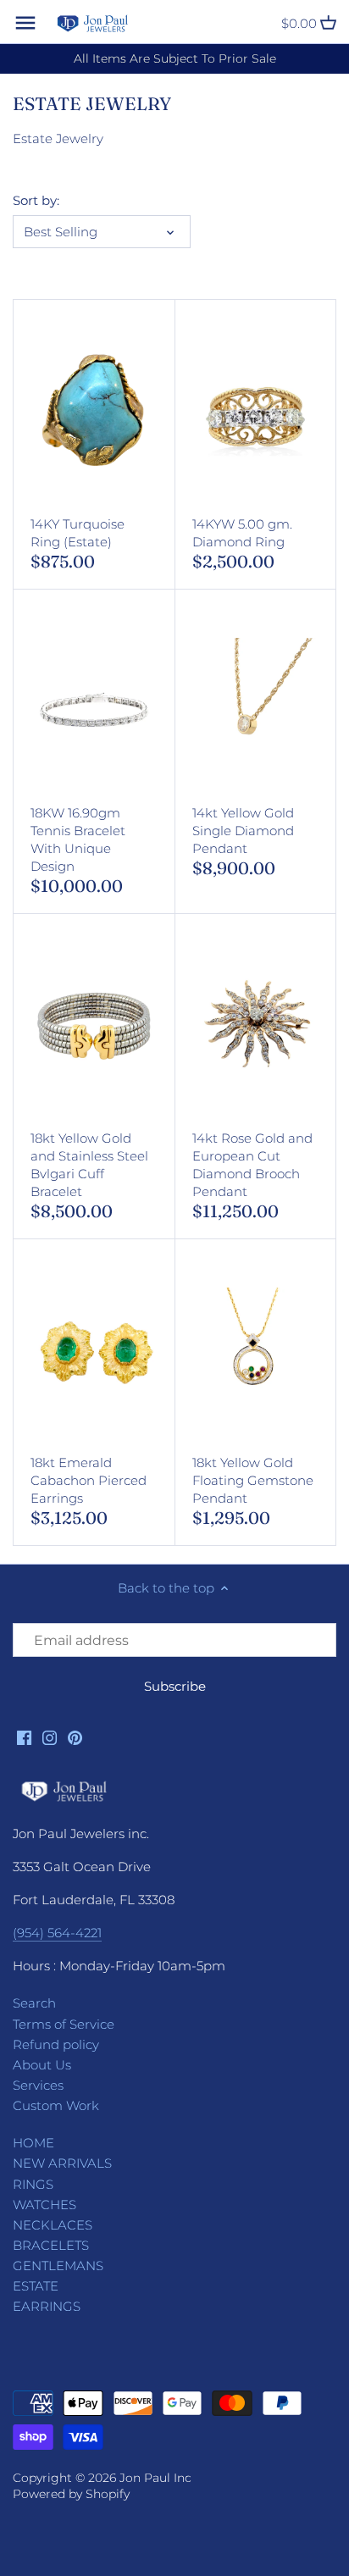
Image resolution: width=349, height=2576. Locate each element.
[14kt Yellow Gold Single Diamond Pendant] (256, 701)
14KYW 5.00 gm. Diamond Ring (242, 533)
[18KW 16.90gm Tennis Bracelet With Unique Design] (94, 701)
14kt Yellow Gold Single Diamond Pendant (243, 831)
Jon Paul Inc (155, 2478)
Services (38, 2085)
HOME (33, 2143)
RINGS (33, 2184)
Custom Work (56, 2105)
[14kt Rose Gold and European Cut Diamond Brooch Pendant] (256, 1026)
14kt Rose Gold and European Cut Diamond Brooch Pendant (252, 1165)
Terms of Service (64, 2024)
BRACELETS (51, 2245)
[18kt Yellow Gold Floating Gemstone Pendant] (256, 1351)
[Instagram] (50, 1736)
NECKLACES (53, 2225)
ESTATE (36, 2286)
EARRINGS (47, 2306)
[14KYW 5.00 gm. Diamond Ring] (256, 412)
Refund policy (56, 2044)
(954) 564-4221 (57, 1933)
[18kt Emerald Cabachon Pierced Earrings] (94, 1351)
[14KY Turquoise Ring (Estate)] (94, 412)
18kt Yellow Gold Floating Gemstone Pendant (253, 1480)
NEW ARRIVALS (62, 2163)
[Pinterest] (75, 1736)
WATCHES (44, 2205)
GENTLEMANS (58, 2266)
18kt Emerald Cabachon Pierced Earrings (89, 1480)
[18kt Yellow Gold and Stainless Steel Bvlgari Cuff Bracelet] (94, 1026)
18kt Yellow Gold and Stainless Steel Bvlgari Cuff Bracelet (89, 1165)
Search (34, 2003)
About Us (42, 2065)
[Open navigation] (25, 23)
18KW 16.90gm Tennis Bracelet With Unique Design (78, 839)
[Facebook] (24, 1736)
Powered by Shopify (71, 2494)
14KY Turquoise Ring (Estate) (78, 533)
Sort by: (36, 201)
